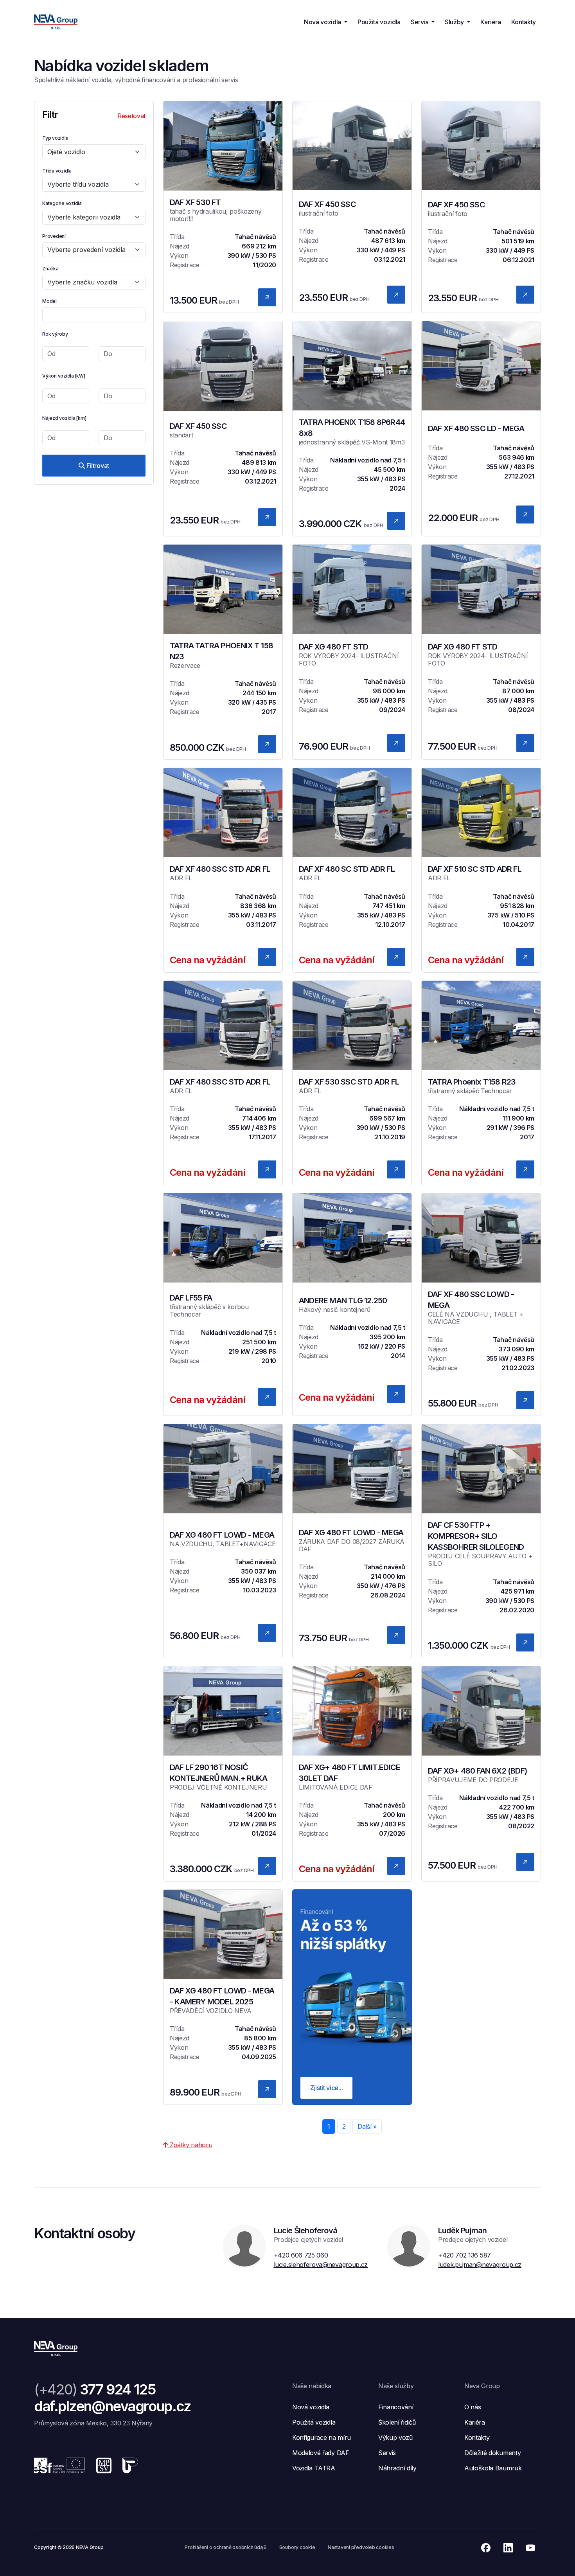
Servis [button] (420, 22)
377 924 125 (95, 2389)
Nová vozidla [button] (323, 22)
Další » (367, 2126)
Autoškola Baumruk (493, 2468)
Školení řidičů (397, 2422)
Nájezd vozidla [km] (64, 418)
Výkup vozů (395, 2437)
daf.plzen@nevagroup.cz (112, 2406)
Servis (387, 2453)
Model (49, 301)
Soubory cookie (297, 2547)
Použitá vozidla (379, 22)
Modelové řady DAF (321, 2453)
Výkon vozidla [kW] (64, 376)
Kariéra (491, 22)
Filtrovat (97, 466)
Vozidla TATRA (314, 2468)
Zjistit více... (326, 2088)
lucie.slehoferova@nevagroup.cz (321, 2265)
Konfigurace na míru (322, 2437)
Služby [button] (455, 22)
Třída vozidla (57, 171)
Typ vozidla (55, 138)
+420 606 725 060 (301, 2255)
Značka (50, 269)
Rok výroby (55, 334)
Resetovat (131, 116)
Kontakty (524, 22)
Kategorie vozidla (62, 203)
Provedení (54, 236)
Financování (396, 2407)
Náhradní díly (397, 2468)
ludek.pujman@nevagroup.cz (480, 2265)
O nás (473, 2407)
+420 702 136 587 (464, 2255)
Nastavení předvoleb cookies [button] (361, 2547)
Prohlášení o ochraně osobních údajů (226, 2547)
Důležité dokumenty (492, 2453)
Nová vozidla (311, 2407)
